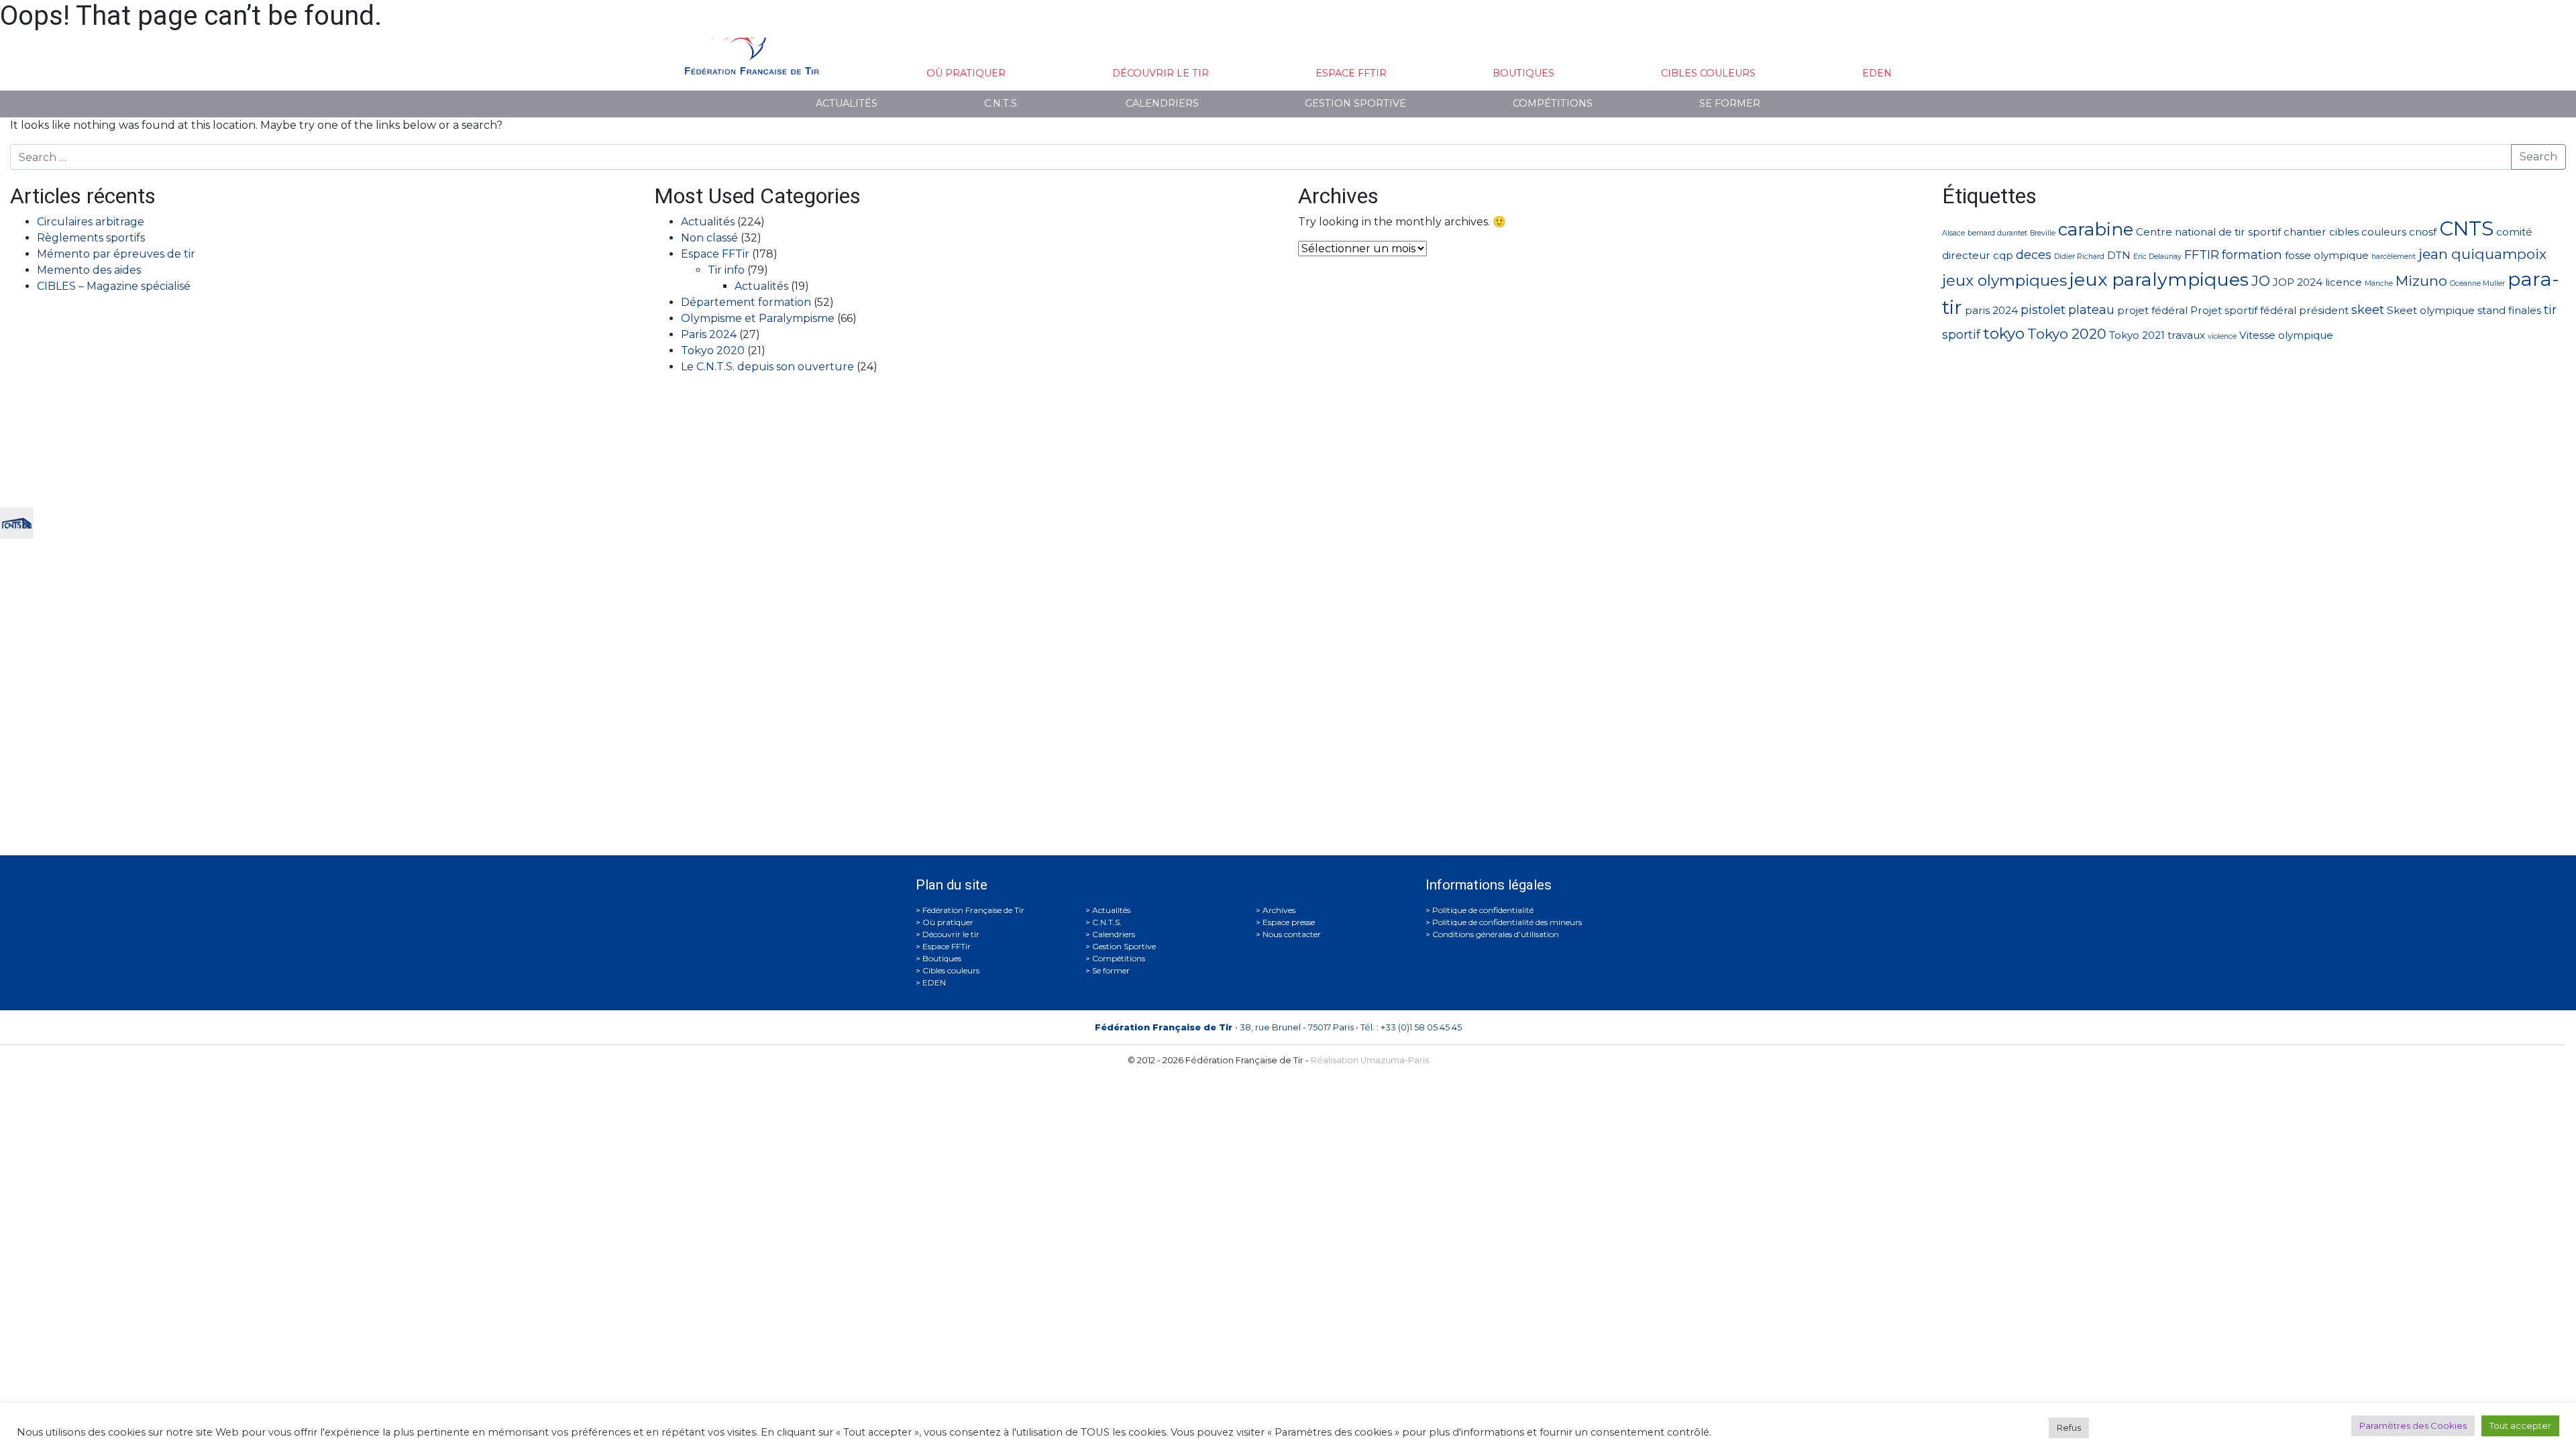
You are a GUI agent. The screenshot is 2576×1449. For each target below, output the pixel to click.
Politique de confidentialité (1483, 910)
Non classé (709, 238)
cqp (2003, 255)
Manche (2379, 283)
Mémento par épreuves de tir (116, 254)
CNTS (2466, 228)
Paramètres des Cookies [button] (2413, 1426)
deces (2034, 255)
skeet (2368, 310)
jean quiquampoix (2482, 254)
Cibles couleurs (1708, 73)
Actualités (847, 103)
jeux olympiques (2004, 280)
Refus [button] (2069, 1428)
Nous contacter (1292, 934)
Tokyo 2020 (713, 351)
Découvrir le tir (1161, 73)
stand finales (2509, 310)
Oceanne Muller (2477, 283)
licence (2344, 282)
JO (2261, 281)
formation (2252, 255)
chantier (2305, 232)
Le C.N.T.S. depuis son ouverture (767, 367)
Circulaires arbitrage (91, 222)
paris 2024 (1991, 310)
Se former (1730, 103)
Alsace (1953, 233)
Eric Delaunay (2157, 257)
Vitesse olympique (2286, 335)
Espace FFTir (1351, 73)
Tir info (726, 270)
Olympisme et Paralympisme (758, 318)
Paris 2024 (709, 334)
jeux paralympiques (2159, 279)
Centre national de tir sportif (2208, 232)
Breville (2043, 233)
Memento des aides (89, 270)
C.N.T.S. (1002, 103)
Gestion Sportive (1355, 103)
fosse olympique (2327, 255)
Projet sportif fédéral (2243, 310)
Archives (1279, 910)
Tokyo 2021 (2137, 335)
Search (2538, 157)
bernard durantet (1997, 233)
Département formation (746, 302)
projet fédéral (2152, 310)
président (2324, 310)
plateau (2091, 310)
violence (2222, 336)
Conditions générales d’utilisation (1496, 934)
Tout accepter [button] (2520, 1426)
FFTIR (2202, 255)
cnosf (2423, 232)
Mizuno (2421, 281)
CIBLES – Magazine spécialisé (114, 286)
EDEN (1877, 73)
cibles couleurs (2368, 232)
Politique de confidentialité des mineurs (1507, 922)
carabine (2096, 229)
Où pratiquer (966, 73)
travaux (2186, 335)
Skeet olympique (2431, 310)
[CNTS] (17, 522)
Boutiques (1523, 73)
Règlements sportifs (91, 238)
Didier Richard (2079, 257)
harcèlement (2394, 257)
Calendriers (1162, 103)
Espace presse (1289, 922)
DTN (2119, 255)
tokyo (2004, 333)
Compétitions (1553, 103)
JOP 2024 (2298, 282)
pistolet (2043, 310)
